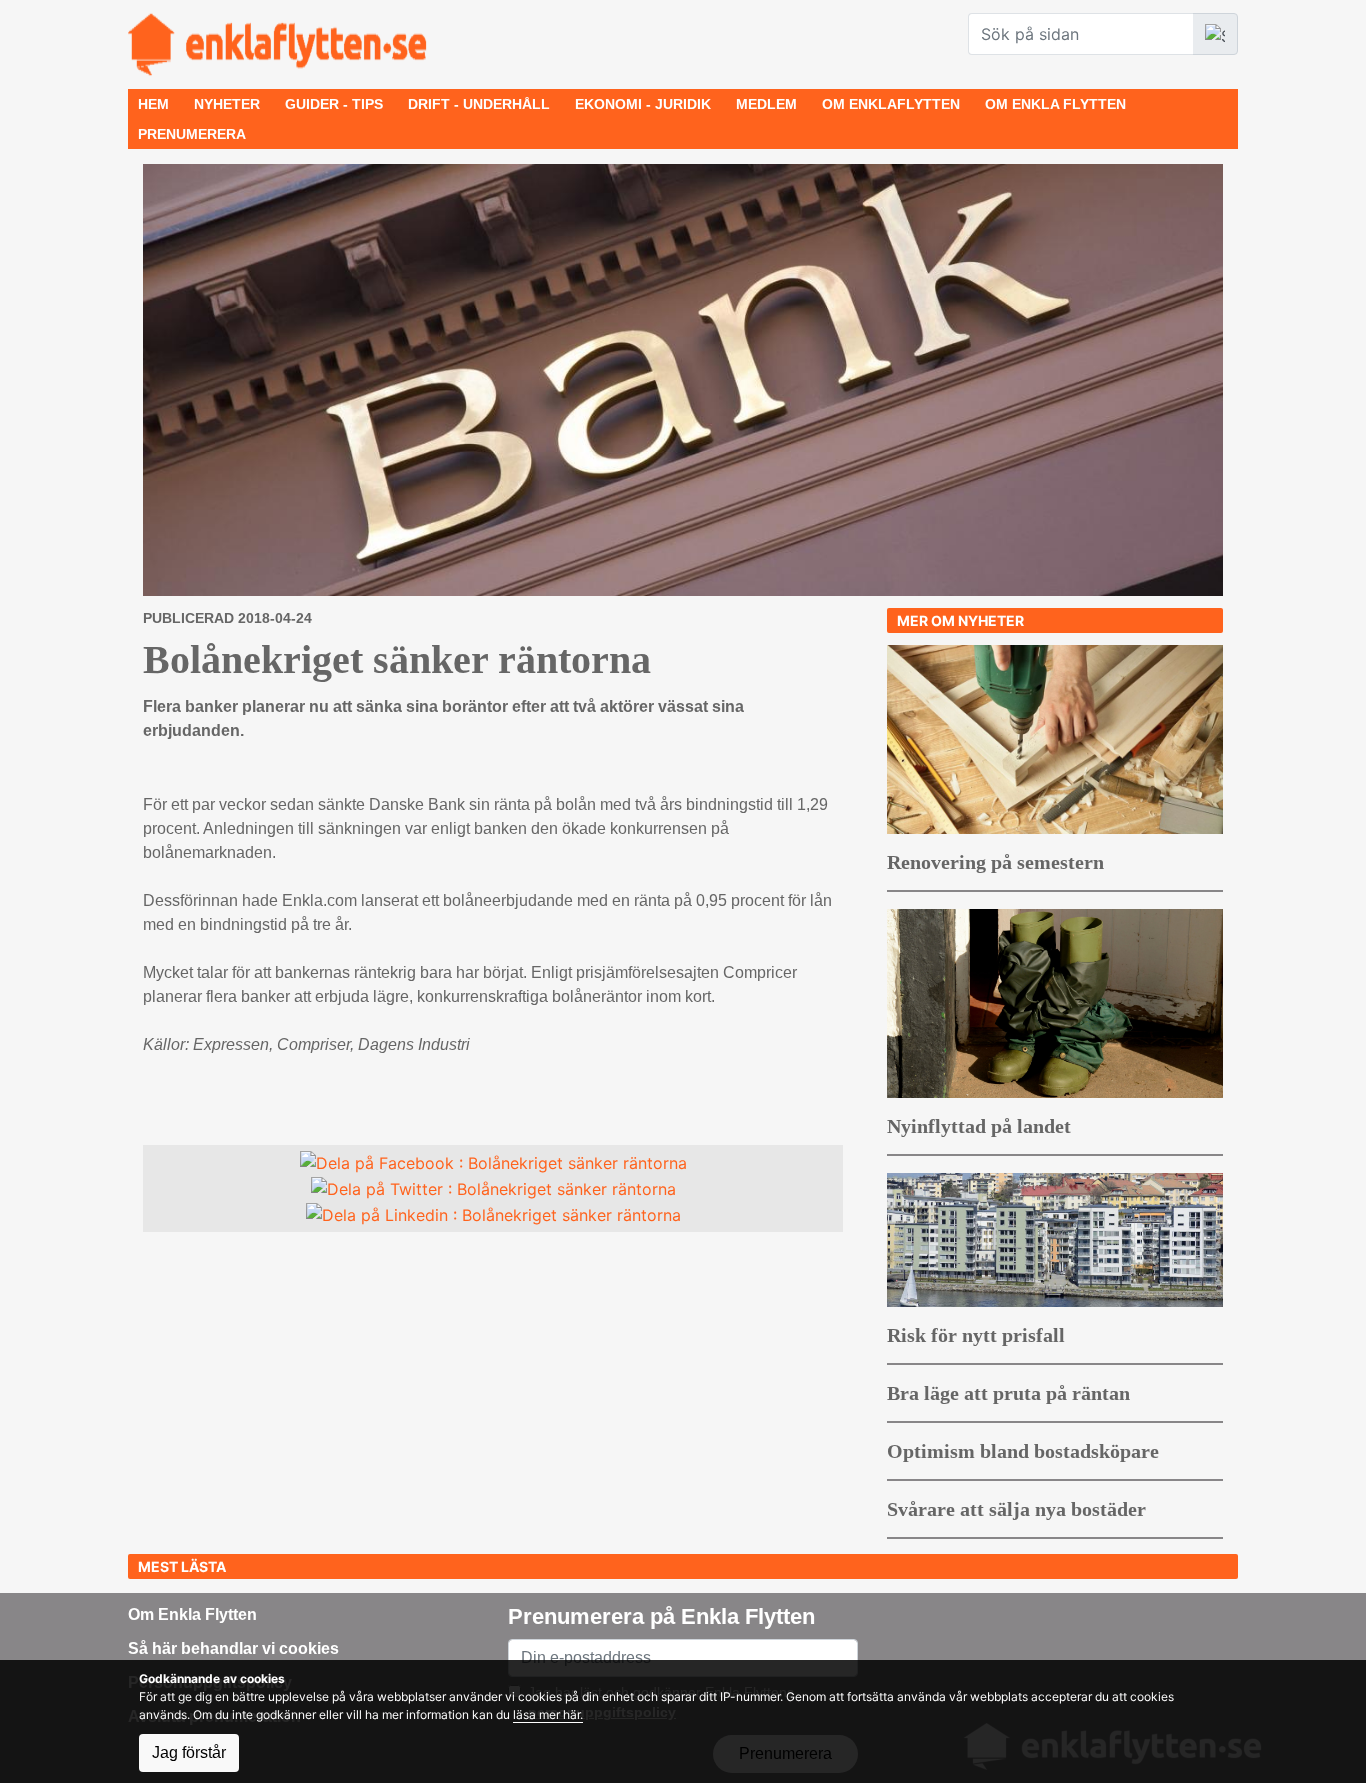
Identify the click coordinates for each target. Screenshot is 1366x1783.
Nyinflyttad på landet (979, 1126)
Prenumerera (192, 134)
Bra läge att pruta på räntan (1008, 1393)
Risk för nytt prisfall (976, 1335)
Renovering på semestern (995, 862)
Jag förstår (189, 1752)
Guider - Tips (334, 104)
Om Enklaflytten (891, 104)
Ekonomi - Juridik (643, 104)
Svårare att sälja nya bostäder (1016, 1509)
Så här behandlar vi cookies (233, 1648)
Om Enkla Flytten (1055, 104)
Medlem (766, 104)
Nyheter (227, 104)
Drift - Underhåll (479, 104)
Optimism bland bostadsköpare (1023, 1451)
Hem (153, 104)
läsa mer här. (548, 1714)
